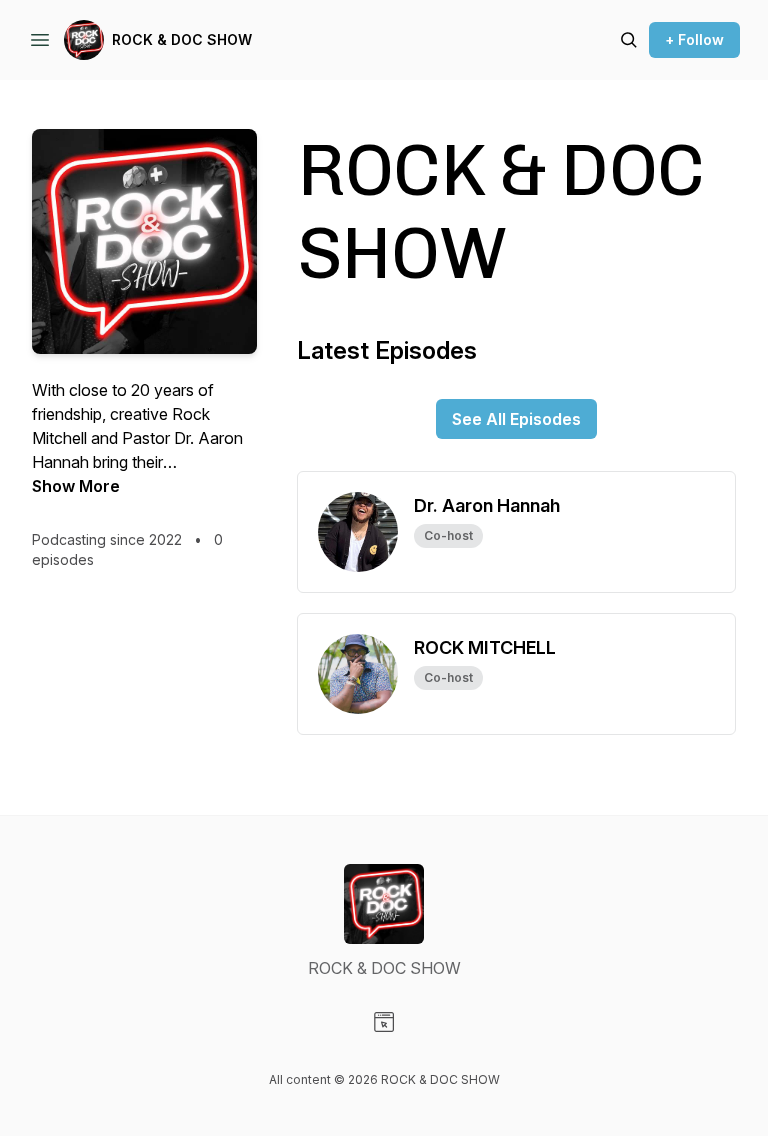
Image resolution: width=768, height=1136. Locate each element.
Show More (76, 486)
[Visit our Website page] (384, 1022)
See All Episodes (516, 419)
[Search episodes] (629, 40)
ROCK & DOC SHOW (182, 39)
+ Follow (694, 39)
